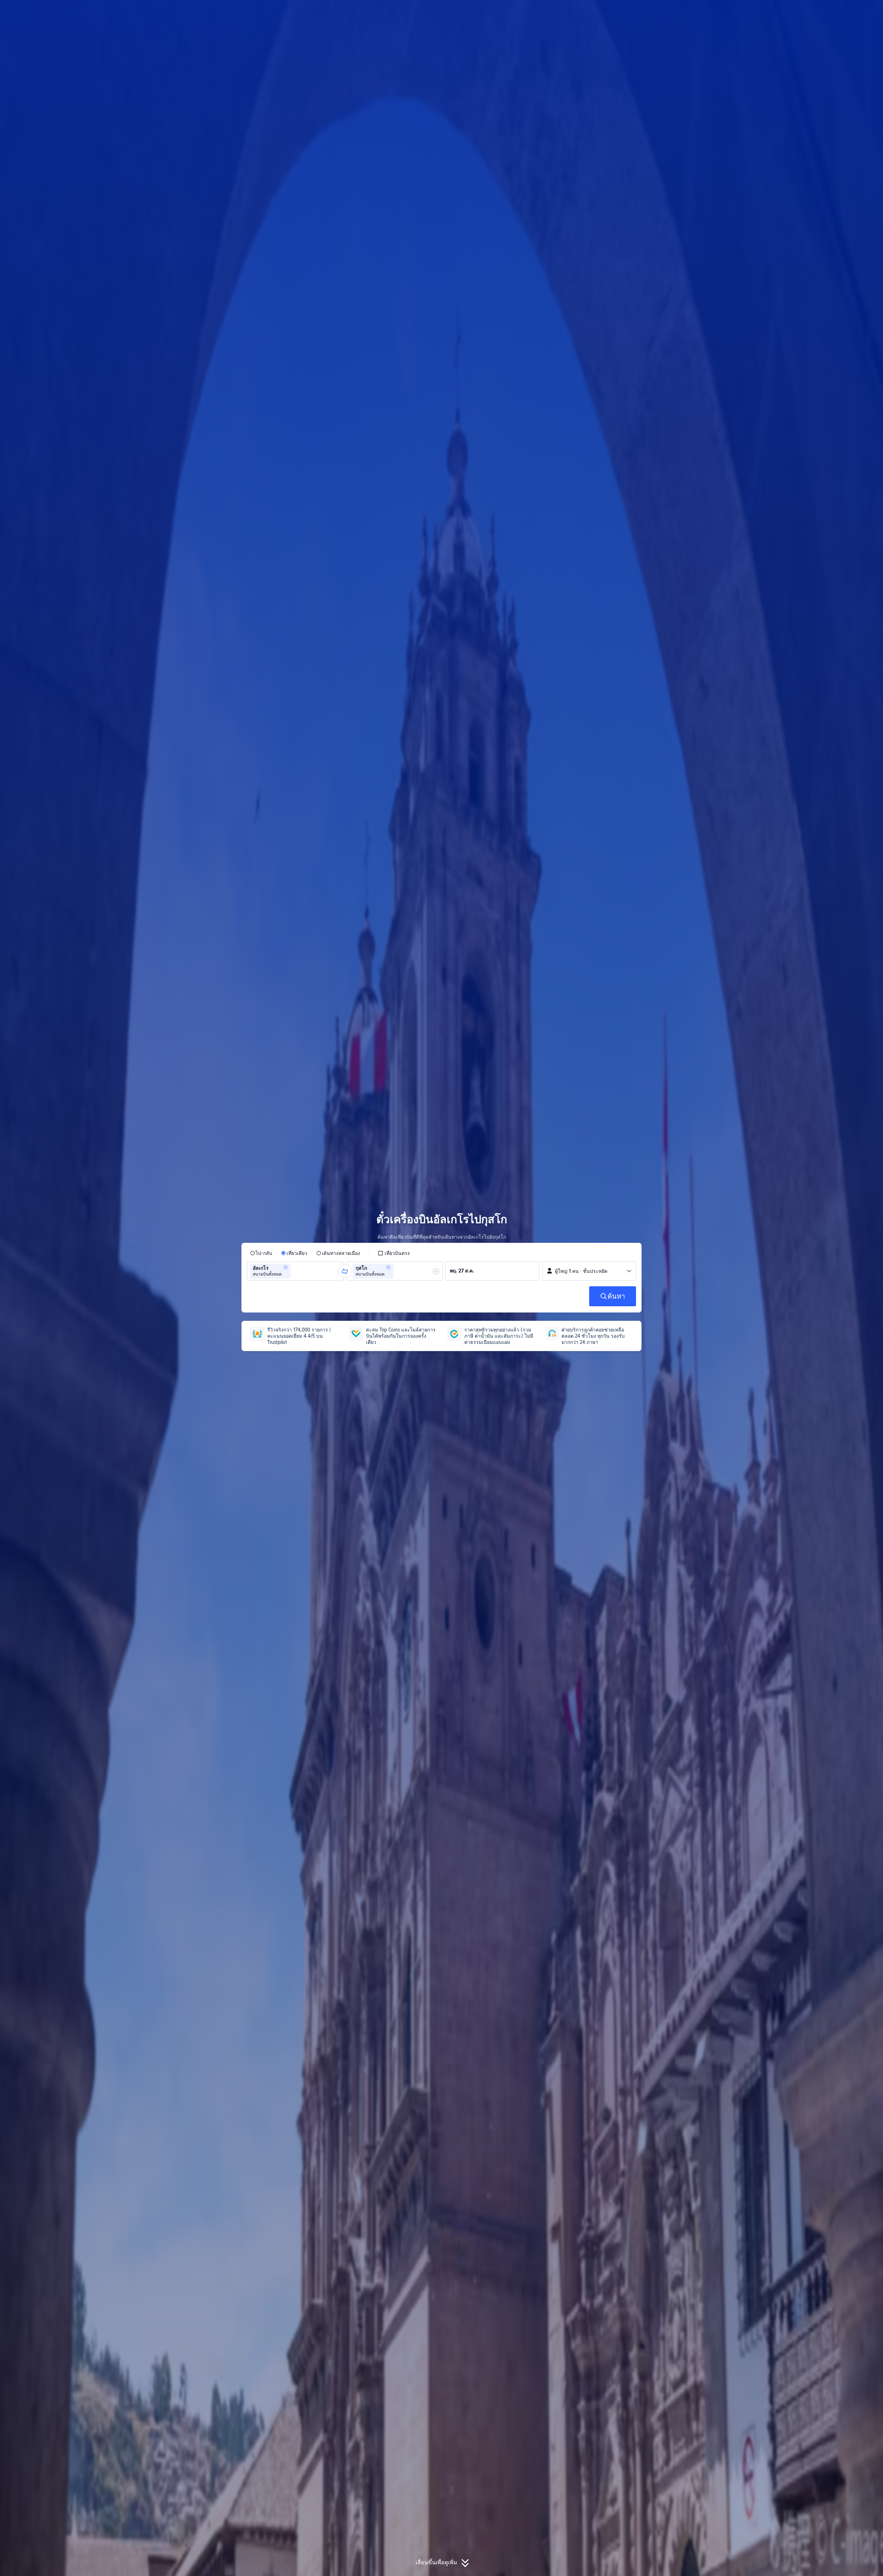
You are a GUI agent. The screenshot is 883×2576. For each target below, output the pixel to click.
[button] (728, 11)
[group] (295, 1271)
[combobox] (295, 1271)
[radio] (261, 1253)
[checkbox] (394, 1253)
